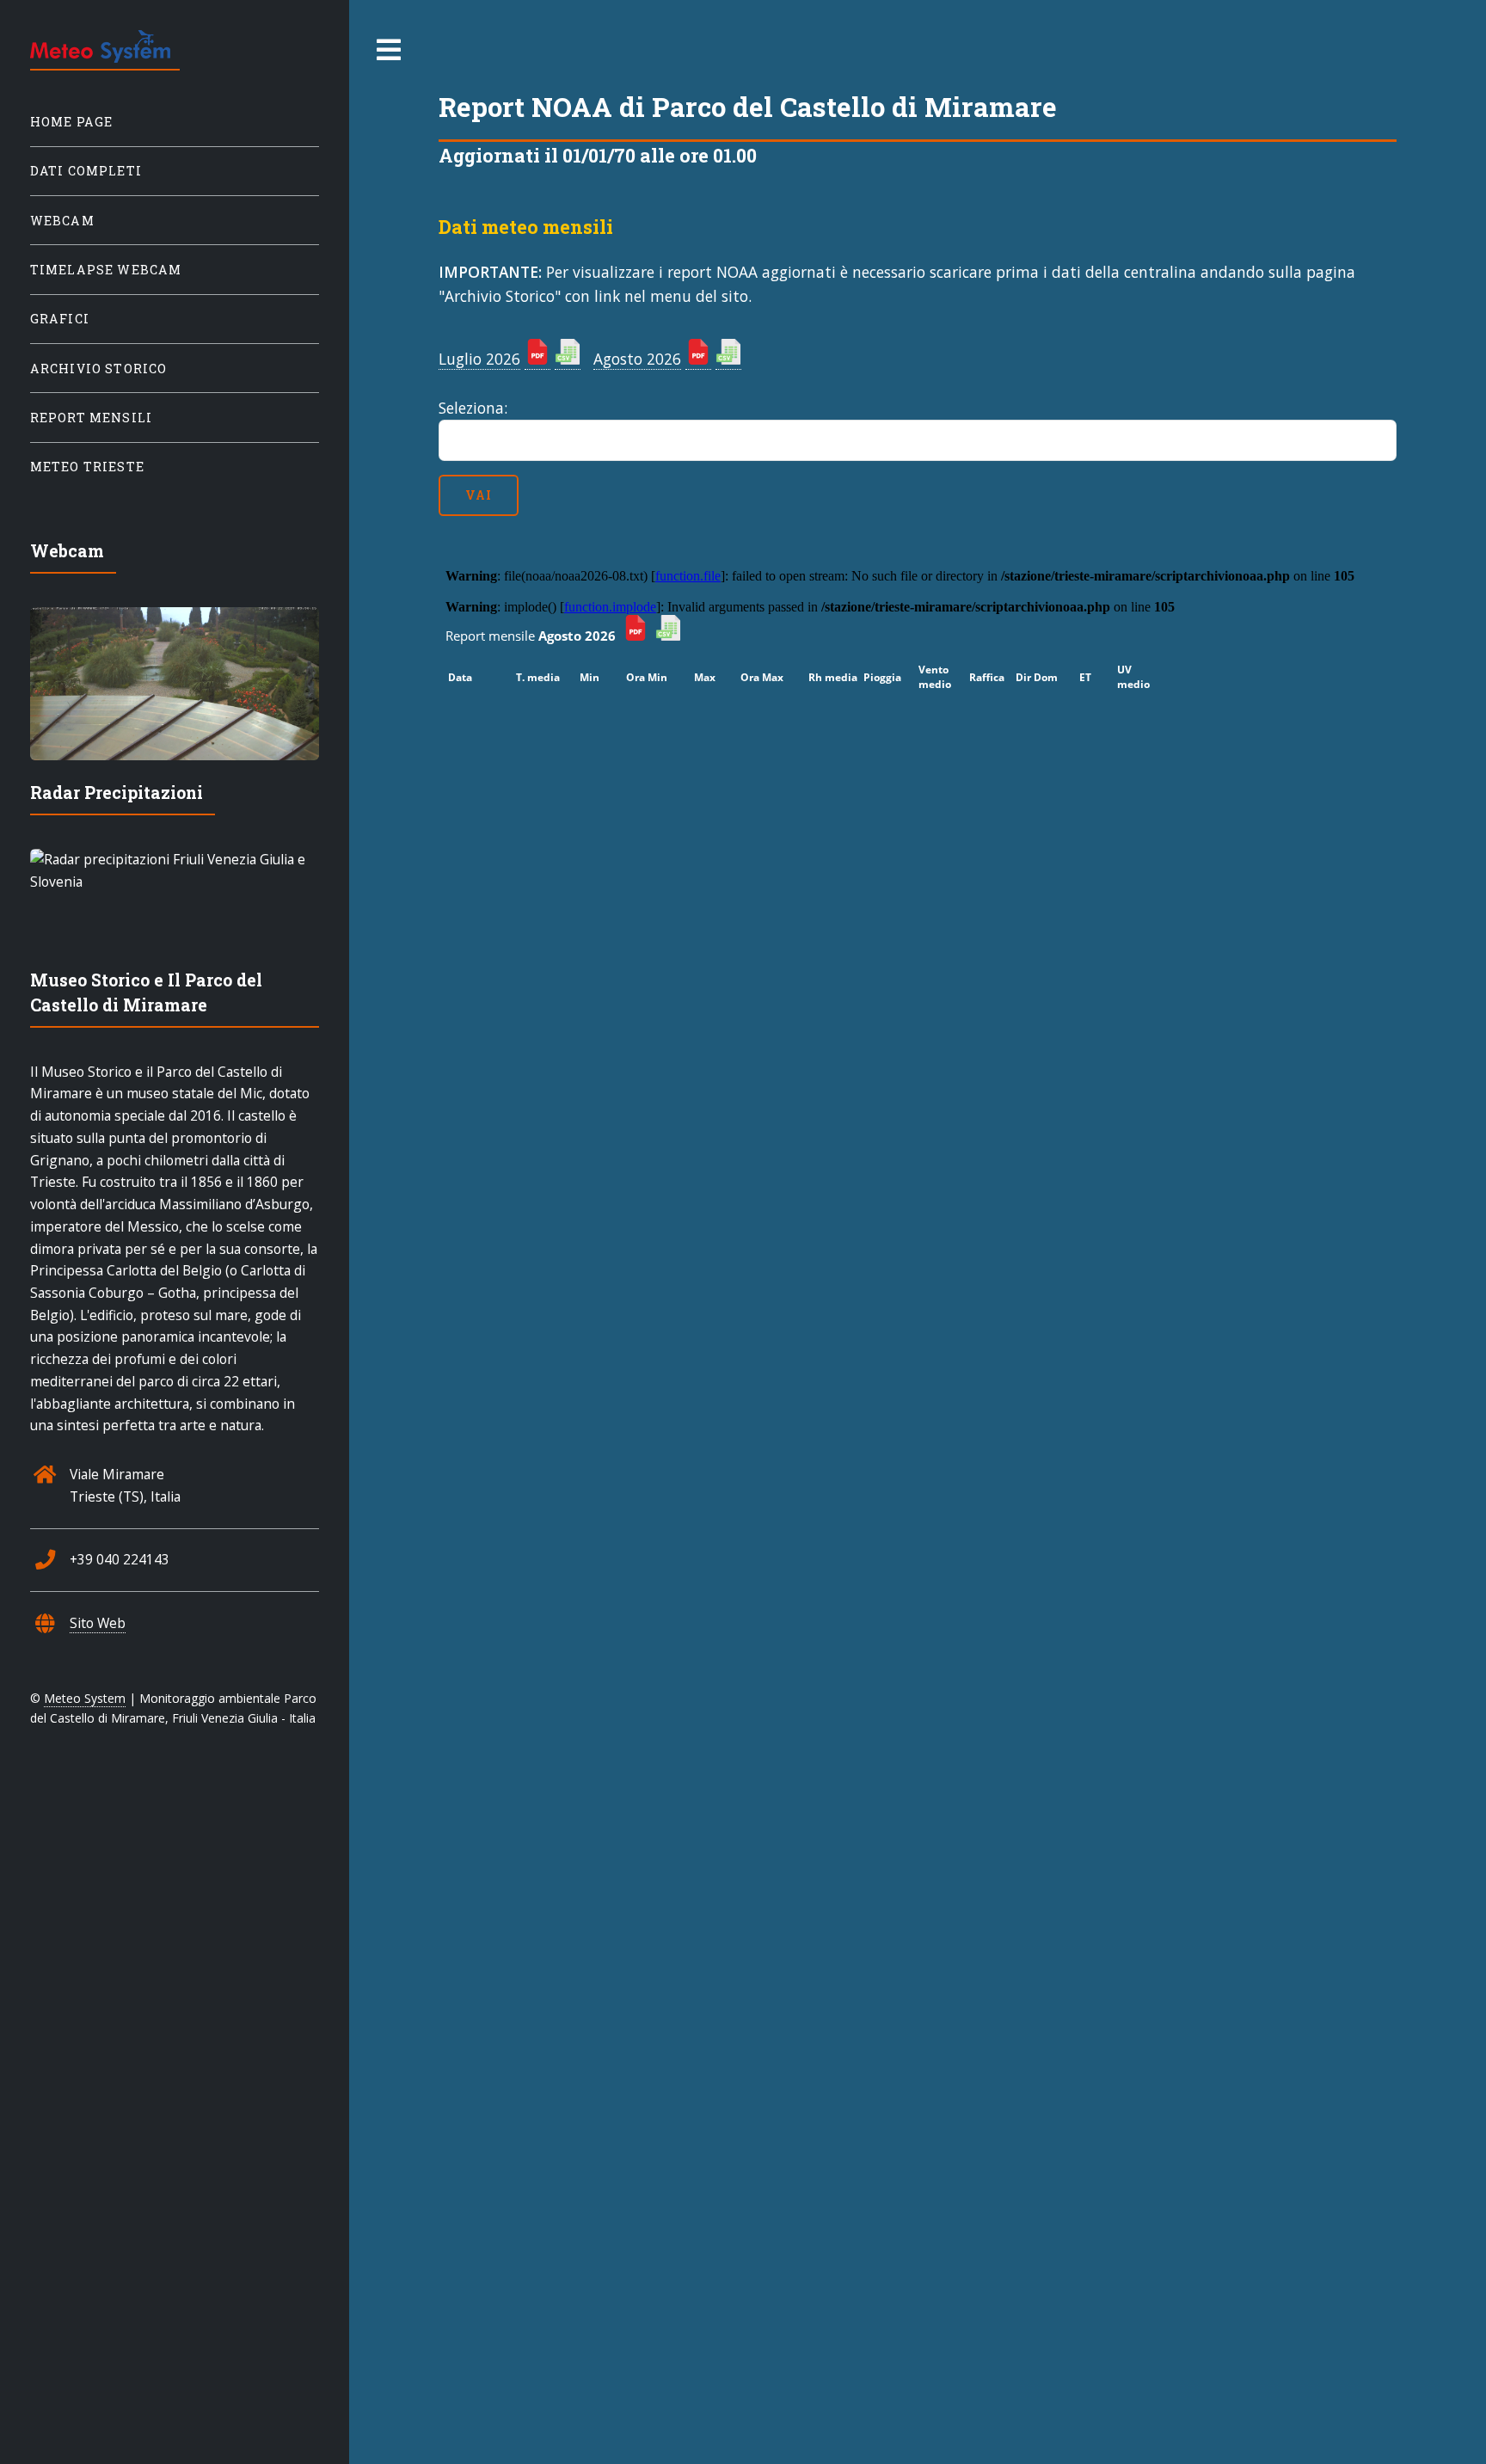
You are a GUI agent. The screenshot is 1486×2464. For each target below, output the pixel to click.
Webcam (62, 221)
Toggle (390, 50)
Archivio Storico (99, 369)
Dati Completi (86, 171)
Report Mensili (91, 418)
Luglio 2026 (479, 359)
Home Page (72, 122)
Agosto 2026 (637, 359)
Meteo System (85, 1698)
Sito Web (98, 1623)
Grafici (60, 319)
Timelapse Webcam (106, 270)
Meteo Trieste (87, 467)
